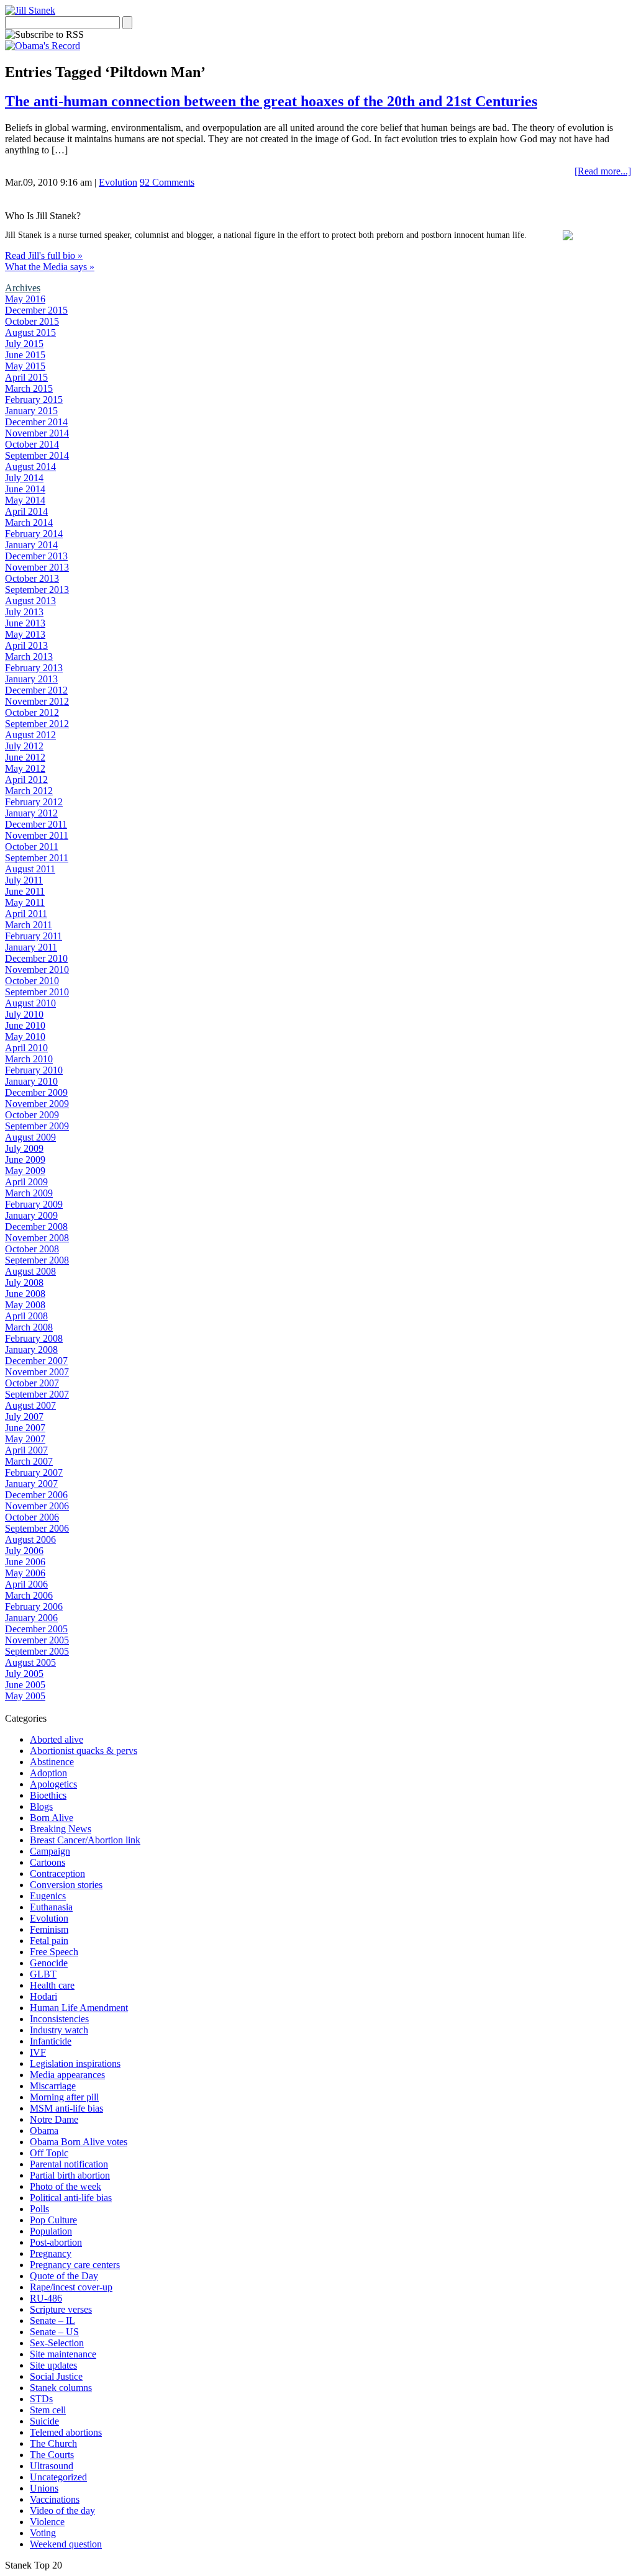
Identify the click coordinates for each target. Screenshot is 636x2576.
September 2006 (37, 1528)
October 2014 (32, 444)
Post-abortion (56, 2242)
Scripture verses (61, 2309)
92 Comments (167, 182)
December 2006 (36, 1495)
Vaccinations (55, 2499)
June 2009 (25, 1159)
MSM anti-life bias (66, 2108)
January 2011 (31, 947)
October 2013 (32, 578)
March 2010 (29, 1059)
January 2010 (31, 1081)
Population (51, 2231)
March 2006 (29, 1595)
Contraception (57, 1873)
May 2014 (25, 500)
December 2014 (36, 422)
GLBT (43, 1974)
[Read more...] (603, 171)
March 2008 (29, 1327)
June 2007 (25, 1428)
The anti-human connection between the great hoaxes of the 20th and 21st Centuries (271, 101)
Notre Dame (54, 2119)
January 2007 (31, 1484)
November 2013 (37, 567)
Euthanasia (51, 1907)
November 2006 (37, 1506)
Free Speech (54, 1952)
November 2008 (37, 1238)
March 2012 (29, 791)
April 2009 (26, 1182)
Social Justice (56, 2376)
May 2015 (25, 366)
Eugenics (48, 1896)
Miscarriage (53, 2086)
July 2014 (24, 478)
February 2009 (34, 1204)
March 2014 (29, 522)
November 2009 (37, 1104)
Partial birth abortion (70, 2175)
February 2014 (34, 534)
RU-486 (46, 2298)
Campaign (50, 1851)
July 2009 (24, 1148)
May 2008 (25, 1305)
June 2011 (25, 891)
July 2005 (24, 1674)
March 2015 (29, 388)
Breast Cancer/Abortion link (85, 1840)
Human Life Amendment (79, 2008)
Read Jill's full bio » (44, 255)
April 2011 (26, 914)
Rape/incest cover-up (71, 2287)
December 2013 (36, 556)
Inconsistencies (59, 2019)
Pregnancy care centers (75, 2265)
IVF (38, 2052)
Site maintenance (63, 2354)
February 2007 (34, 1472)
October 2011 (32, 847)
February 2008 (34, 1338)
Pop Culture (53, 2220)
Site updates (53, 2365)
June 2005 (25, 1685)
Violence (47, 2522)
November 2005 (37, 1640)
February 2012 (34, 802)
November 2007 (37, 1372)
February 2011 (34, 936)
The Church (53, 2443)
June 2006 (25, 1562)
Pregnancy (51, 2253)
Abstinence (52, 1762)
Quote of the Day (64, 2276)
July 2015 (24, 344)
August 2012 (30, 735)
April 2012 (26, 780)
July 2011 (24, 880)
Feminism (49, 1929)
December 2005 (36, 1629)
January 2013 (31, 679)
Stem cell (48, 2410)
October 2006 (32, 1517)
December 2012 (36, 690)
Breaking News (61, 1829)
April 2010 (26, 1048)
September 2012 (37, 724)
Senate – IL (52, 2321)
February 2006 (34, 1607)
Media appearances (67, 2075)
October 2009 (32, 1115)
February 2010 (34, 1070)
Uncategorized (58, 2477)
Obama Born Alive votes (79, 2142)
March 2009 (29, 1193)
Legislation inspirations (75, 2063)
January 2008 (31, 1349)
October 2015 (32, 321)
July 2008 (24, 1282)
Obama (44, 2131)
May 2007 (25, 1439)
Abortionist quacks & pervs (84, 1751)
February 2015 (34, 400)
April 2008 (26, 1316)
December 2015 (36, 310)
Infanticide (51, 2041)
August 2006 (30, 1539)
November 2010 (37, 969)
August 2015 (30, 332)
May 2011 (25, 902)
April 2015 (26, 377)
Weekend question (66, 2544)
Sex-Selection (57, 2343)
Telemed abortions (66, 2432)
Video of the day (62, 2510)
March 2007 (29, 1461)
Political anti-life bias (71, 2198)
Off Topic (49, 2153)
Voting (43, 2533)
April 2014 (26, 511)
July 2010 (24, 1014)
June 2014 (25, 489)
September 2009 (37, 1126)
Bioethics (48, 1795)
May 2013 (25, 634)
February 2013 (34, 668)
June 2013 (25, 623)
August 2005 (30, 1662)
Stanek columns (61, 2388)
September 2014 (37, 455)
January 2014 (31, 545)
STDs (41, 2399)
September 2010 (37, 992)
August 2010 (30, 1003)
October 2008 (32, 1249)
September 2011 (37, 858)
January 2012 (31, 813)
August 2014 (30, 467)
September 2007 (37, 1394)
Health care (52, 1985)
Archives (23, 288)
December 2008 (36, 1227)
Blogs (41, 1806)
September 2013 (37, 590)
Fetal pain (49, 1941)
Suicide (44, 2421)
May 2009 (25, 1171)
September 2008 (37, 1260)
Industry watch (59, 2030)
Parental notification (69, 2164)
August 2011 (30, 869)
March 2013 (29, 657)
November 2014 (37, 433)
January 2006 (31, 1618)
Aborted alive (57, 1739)
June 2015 (25, 355)
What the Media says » (50, 267)
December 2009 (36, 1092)
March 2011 (29, 925)
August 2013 (30, 601)
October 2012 (32, 712)
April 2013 (26, 645)
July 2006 (24, 1551)
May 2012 (25, 768)
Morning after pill (64, 2097)
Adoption (48, 1773)
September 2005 (37, 1651)
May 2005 (25, 1696)
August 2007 (30, 1405)
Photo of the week (66, 2186)
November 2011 (37, 835)
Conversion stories (66, 1885)
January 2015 (31, 411)
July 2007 (24, 1417)
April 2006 (26, 1584)
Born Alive (52, 1818)
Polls (39, 2209)
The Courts (52, 2455)
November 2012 (37, 701)
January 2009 (31, 1215)
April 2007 (26, 1450)
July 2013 (24, 612)
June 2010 (25, 1025)
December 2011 (36, 824)
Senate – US (54, 2332)
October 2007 (32, 1383)
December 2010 (36, 958)
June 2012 (25, 757)
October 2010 (32, 981)
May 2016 (25, 299)
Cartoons (48, 1862)
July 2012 (24, 746)
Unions (44, 2488)
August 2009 (30, 1137)
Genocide (49, 1963)
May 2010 (25, 1037)
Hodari (43, 1996)
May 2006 (25, 1573)
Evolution (118, 182)
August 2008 (30, 1271)
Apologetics (53, 1784)
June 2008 (25, 1294)
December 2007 (36, 1361)
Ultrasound (52, 2466)
